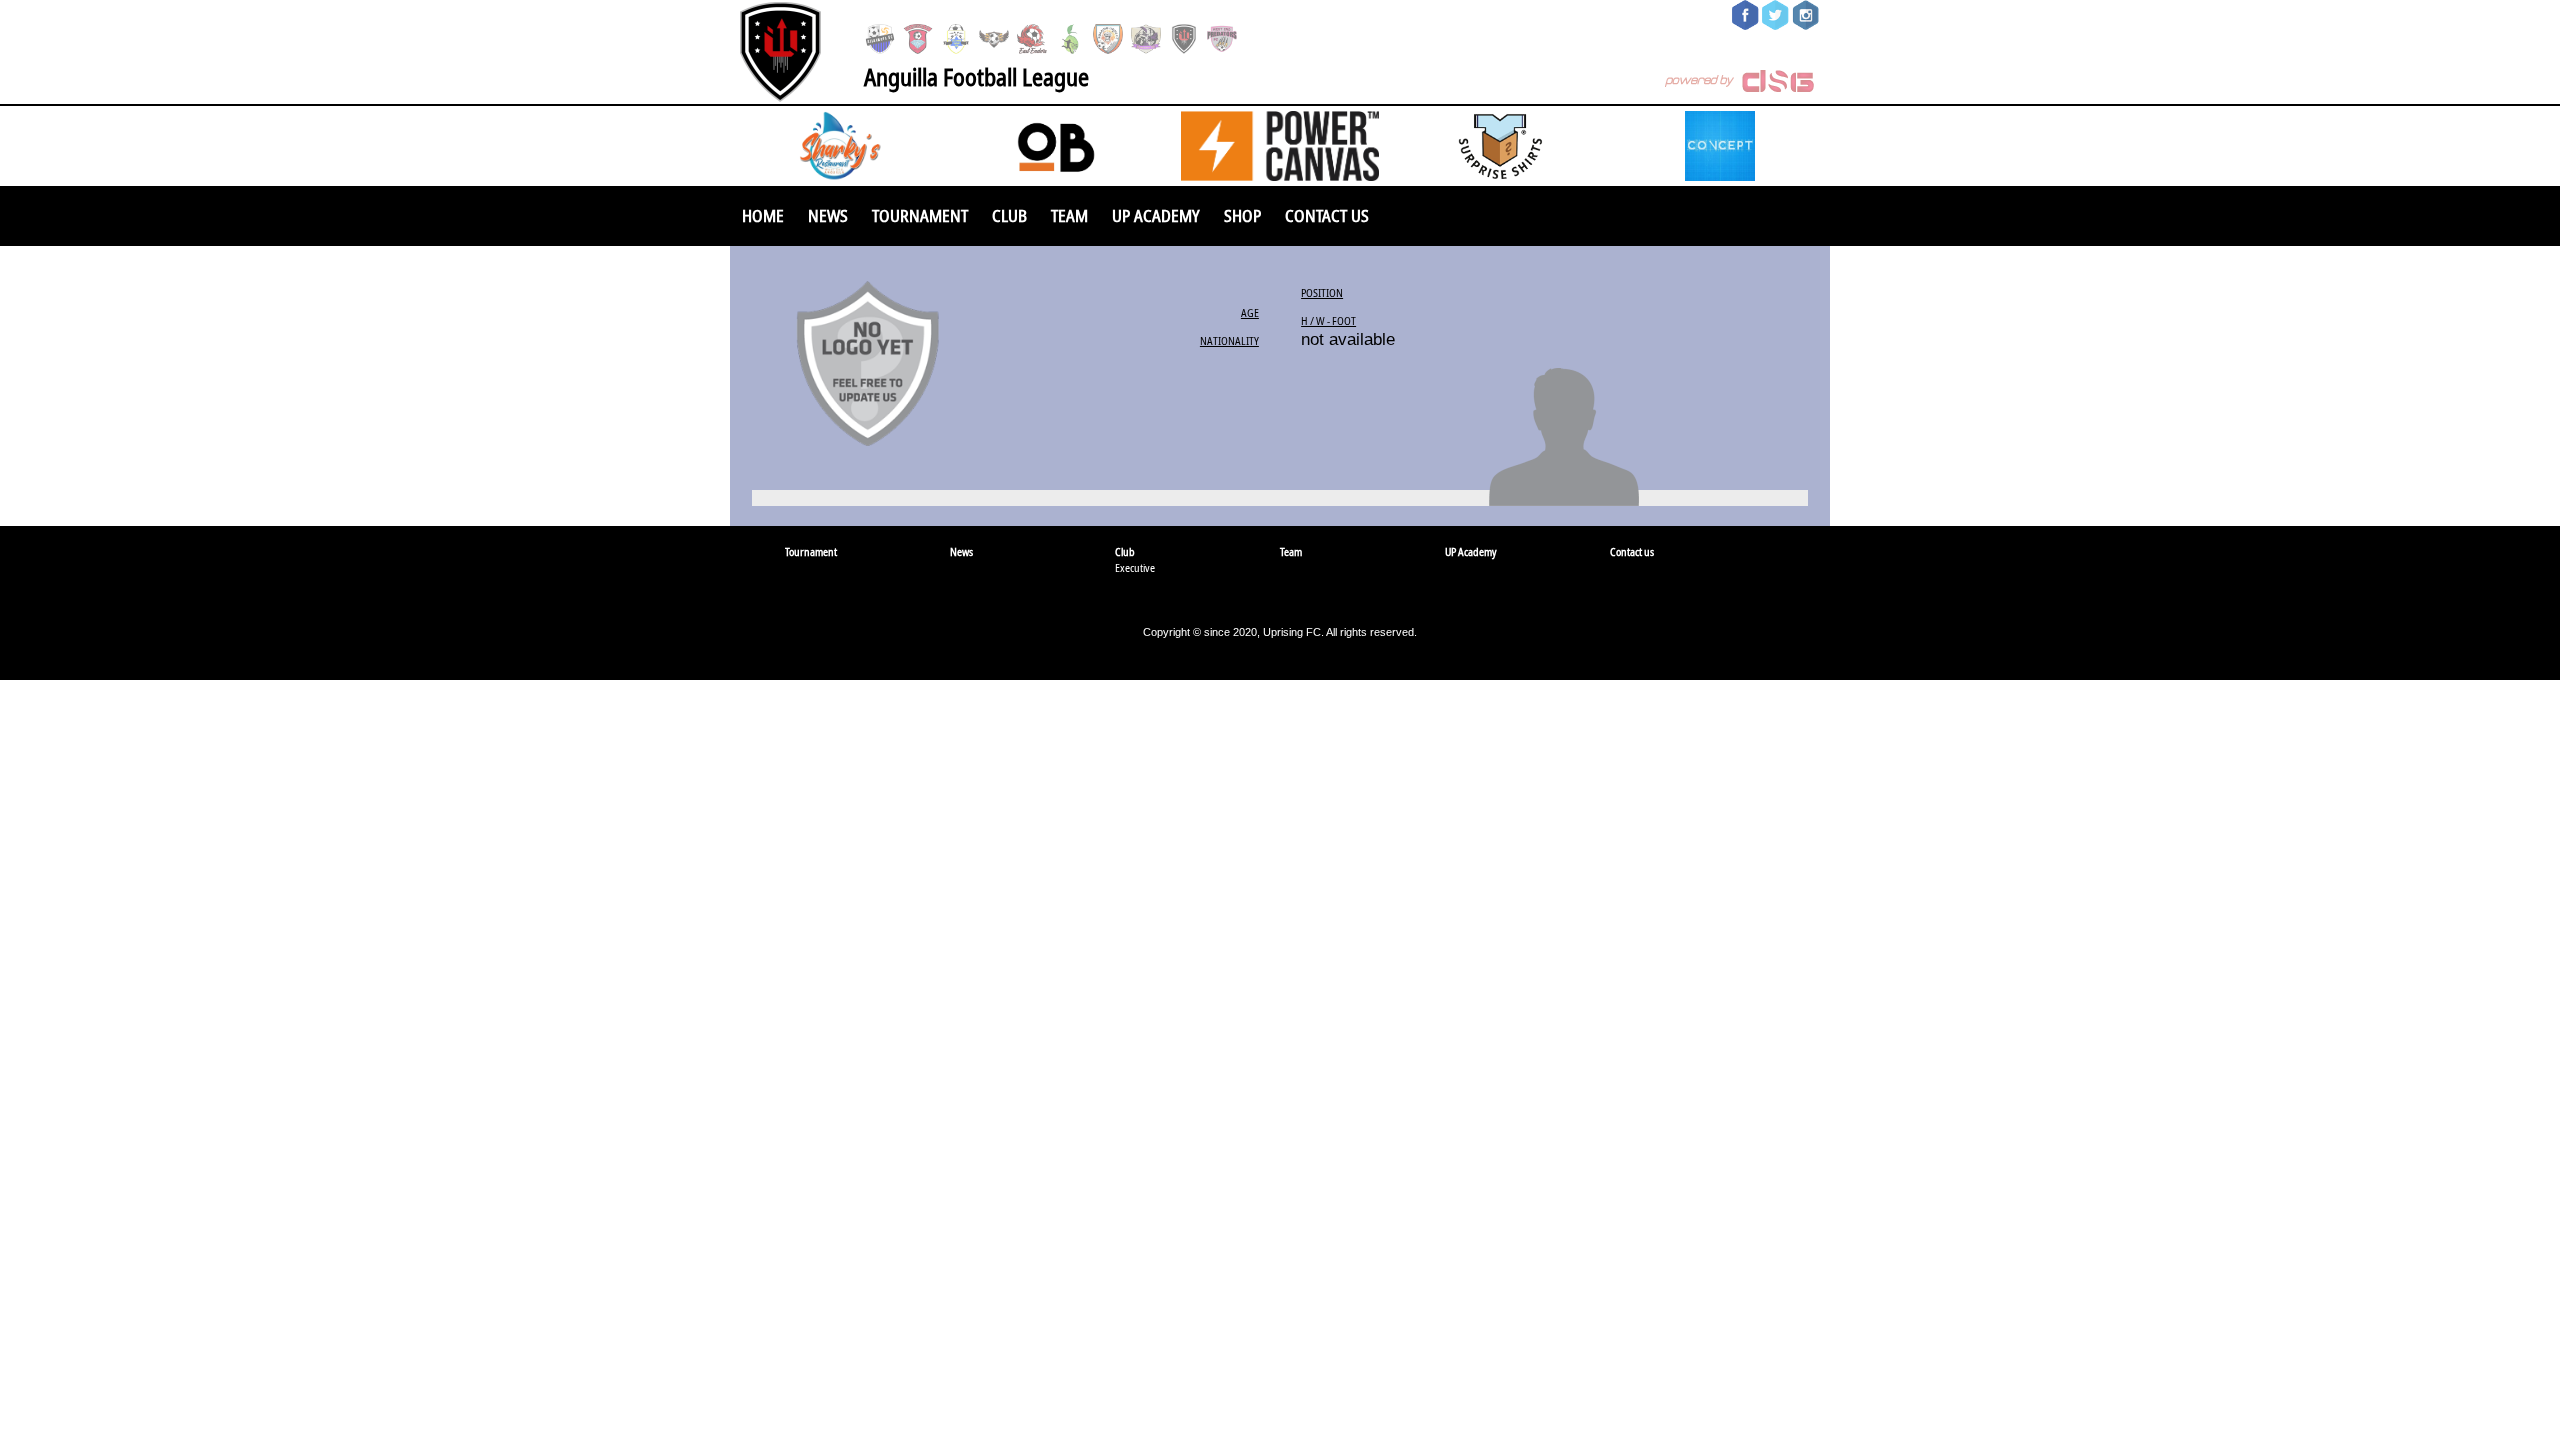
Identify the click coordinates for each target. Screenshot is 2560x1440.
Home (763, 215)
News (828, 215)
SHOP (1242, 215)
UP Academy (1156, 215)
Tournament (920, 215)
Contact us (1327, 215)
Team (1069, 215)
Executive (1135, 567)
